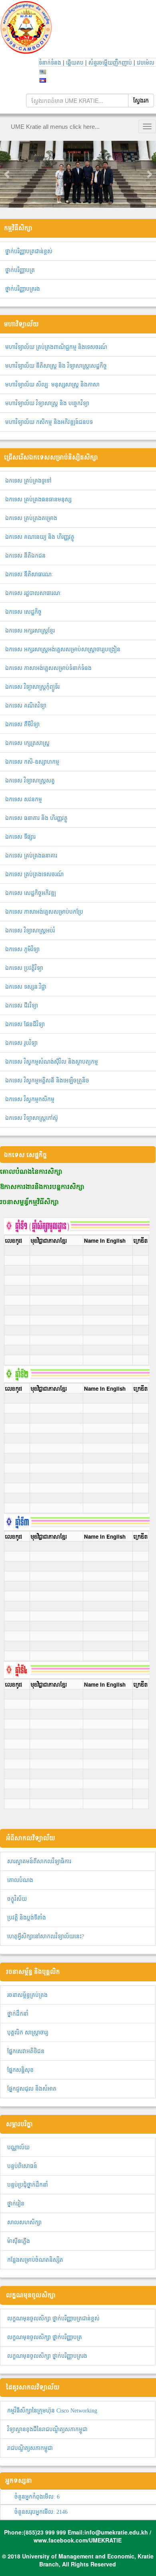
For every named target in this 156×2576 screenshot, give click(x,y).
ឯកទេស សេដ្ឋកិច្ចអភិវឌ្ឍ (31, 893)
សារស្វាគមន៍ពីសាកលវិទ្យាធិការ (39, 1862)
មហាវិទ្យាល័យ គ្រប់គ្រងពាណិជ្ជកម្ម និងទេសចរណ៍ (56, 347)
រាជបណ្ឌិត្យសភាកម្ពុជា (30, 2448)
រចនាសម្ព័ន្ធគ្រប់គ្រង (27, 1995)
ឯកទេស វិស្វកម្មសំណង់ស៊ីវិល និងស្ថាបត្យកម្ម (52, 1062)
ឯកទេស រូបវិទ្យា (21, 1043)
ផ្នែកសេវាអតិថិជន (26, 2051)
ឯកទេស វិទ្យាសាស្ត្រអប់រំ (30, 931)
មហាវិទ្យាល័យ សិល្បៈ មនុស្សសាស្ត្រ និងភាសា (52, 385)
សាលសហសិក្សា (24, 2222)
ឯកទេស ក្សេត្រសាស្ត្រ (27, 743)
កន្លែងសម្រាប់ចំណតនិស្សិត (35, 2260)
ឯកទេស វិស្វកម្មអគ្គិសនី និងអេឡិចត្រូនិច (47, 1081)
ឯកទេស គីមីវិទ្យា (22, 724)
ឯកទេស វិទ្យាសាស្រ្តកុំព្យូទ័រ (32, 687)
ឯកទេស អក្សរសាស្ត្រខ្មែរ (30, 631)
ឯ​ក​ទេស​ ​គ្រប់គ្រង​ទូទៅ (28, 481)
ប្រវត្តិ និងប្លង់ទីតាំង (27, 1918)
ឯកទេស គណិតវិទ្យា (26, 706)
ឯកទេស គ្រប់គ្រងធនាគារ (31, 856)
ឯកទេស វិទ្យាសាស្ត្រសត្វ (30, 781)
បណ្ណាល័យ (18, 2147)
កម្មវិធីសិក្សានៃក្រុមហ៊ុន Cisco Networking (52, 2411)
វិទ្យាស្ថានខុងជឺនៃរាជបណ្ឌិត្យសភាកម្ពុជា (47, 2429)
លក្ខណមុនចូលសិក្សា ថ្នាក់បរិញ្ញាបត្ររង (47, 2356)
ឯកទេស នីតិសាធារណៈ (29, 575)
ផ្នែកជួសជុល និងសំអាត (32, 2089)
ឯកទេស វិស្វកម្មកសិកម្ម (30, 1099)
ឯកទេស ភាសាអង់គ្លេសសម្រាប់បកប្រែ (44, 912)
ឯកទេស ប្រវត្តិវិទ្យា (24, 968)
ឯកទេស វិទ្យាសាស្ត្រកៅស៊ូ (32, 1118)
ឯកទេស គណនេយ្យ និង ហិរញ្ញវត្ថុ (40, 537)
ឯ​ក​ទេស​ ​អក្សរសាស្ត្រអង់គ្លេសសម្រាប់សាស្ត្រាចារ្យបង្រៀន (63, 649)
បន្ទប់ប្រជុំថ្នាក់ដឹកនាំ (28, 2185)
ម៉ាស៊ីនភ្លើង (19, 2241)
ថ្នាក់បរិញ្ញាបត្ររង (23, 289)
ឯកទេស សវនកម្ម (24, 799)
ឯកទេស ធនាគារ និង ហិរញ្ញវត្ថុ (36, 818)
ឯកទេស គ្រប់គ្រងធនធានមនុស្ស (38, 500)
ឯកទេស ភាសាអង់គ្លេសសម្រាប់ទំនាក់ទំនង (48, 668)
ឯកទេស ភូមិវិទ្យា (22, 949)
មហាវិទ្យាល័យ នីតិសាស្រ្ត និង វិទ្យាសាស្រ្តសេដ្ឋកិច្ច (56, 366)
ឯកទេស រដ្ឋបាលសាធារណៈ (33, 593)
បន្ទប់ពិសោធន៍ (22, 2166)
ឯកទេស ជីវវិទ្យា (22, 1006)
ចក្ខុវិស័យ (17, 1899)
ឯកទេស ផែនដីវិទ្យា (25, 1024)
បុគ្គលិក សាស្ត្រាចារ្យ (28, 2033)
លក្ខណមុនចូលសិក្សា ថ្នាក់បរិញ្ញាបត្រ (45, 2337)
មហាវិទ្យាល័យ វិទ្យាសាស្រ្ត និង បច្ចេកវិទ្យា (47, 403)
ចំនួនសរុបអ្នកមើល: (41, 2512)
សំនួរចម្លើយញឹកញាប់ (111, 63)
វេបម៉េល (146, 63)
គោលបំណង (20, 1880)
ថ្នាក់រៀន (16, 2204)
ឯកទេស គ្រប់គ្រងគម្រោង (31, 518)
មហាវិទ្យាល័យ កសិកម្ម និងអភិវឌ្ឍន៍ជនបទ (49, 422)
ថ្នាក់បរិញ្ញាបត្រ (20, 270)
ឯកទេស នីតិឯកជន (25, 556)
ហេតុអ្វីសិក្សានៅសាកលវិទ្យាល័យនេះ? (46, 1936)
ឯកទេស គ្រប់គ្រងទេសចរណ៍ (34, 874)
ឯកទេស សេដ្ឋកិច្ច (23, 612)
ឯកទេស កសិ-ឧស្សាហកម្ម (32, 762)
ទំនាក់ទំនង (51, 63)
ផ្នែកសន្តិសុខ (20, 2070)
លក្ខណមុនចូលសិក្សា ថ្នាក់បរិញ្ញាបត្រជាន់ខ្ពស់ (53, 2319)
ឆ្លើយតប (76, 63)
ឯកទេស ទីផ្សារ (20, 837)
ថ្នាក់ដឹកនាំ (18, 2014)
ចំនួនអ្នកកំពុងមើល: (37, 2497)
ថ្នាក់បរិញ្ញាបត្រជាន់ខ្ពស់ (29, 251)
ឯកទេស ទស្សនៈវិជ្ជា (26, 987)
